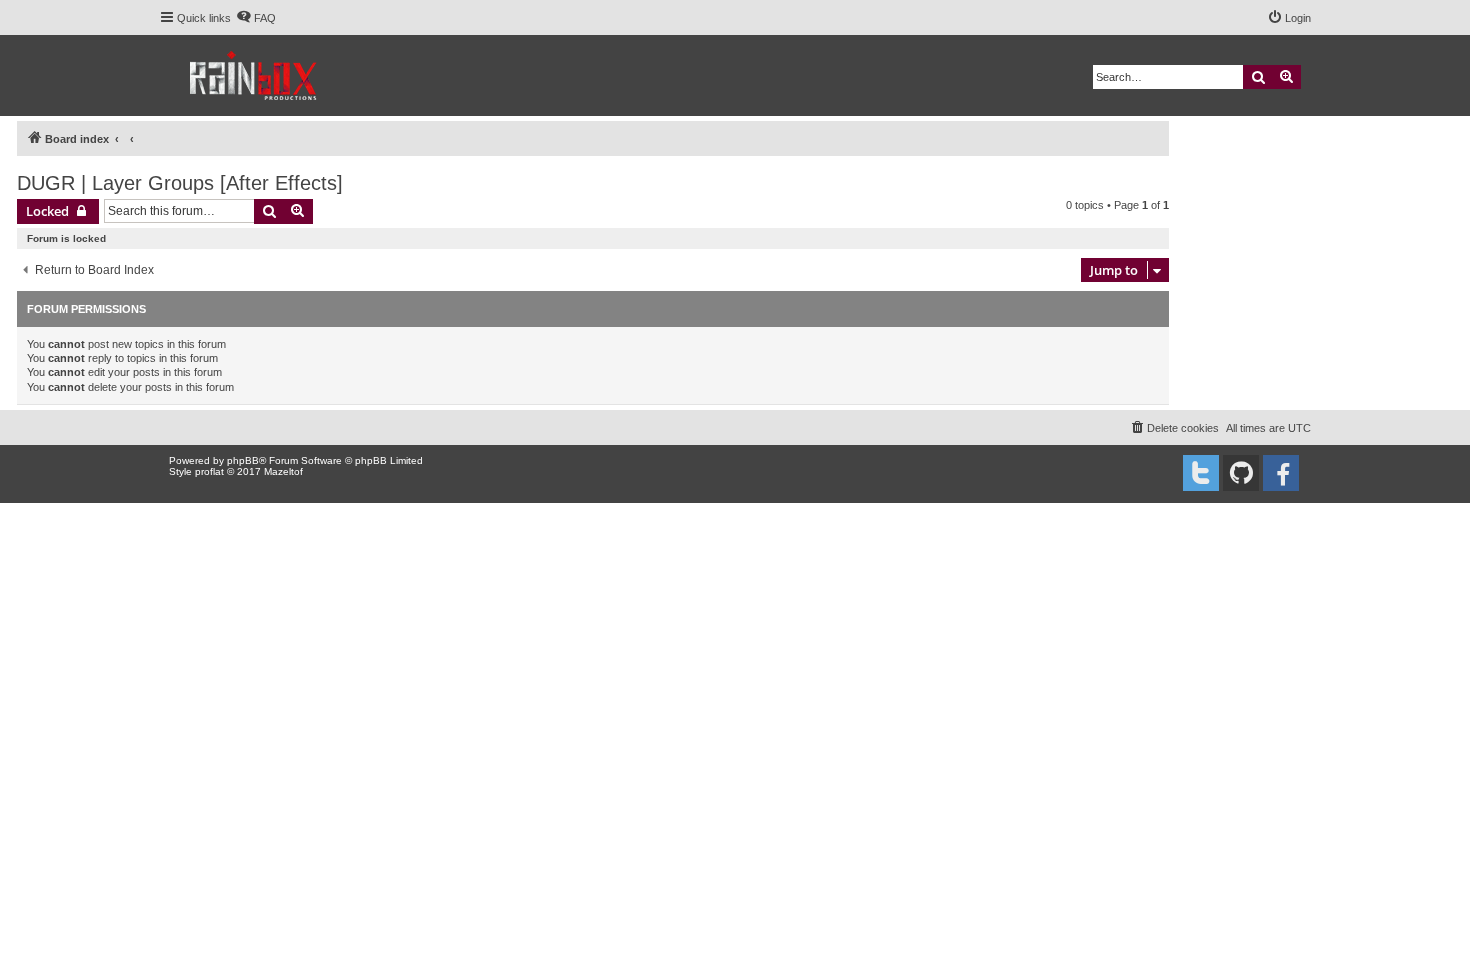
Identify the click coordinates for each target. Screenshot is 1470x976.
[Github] (1241, 473)
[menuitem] (256, 18)
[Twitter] (1201, 473)
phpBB (243, 460)
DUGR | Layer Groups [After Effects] (180, 183)
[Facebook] (1281, 473)
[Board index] (254, 75)
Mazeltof (283, 471)
